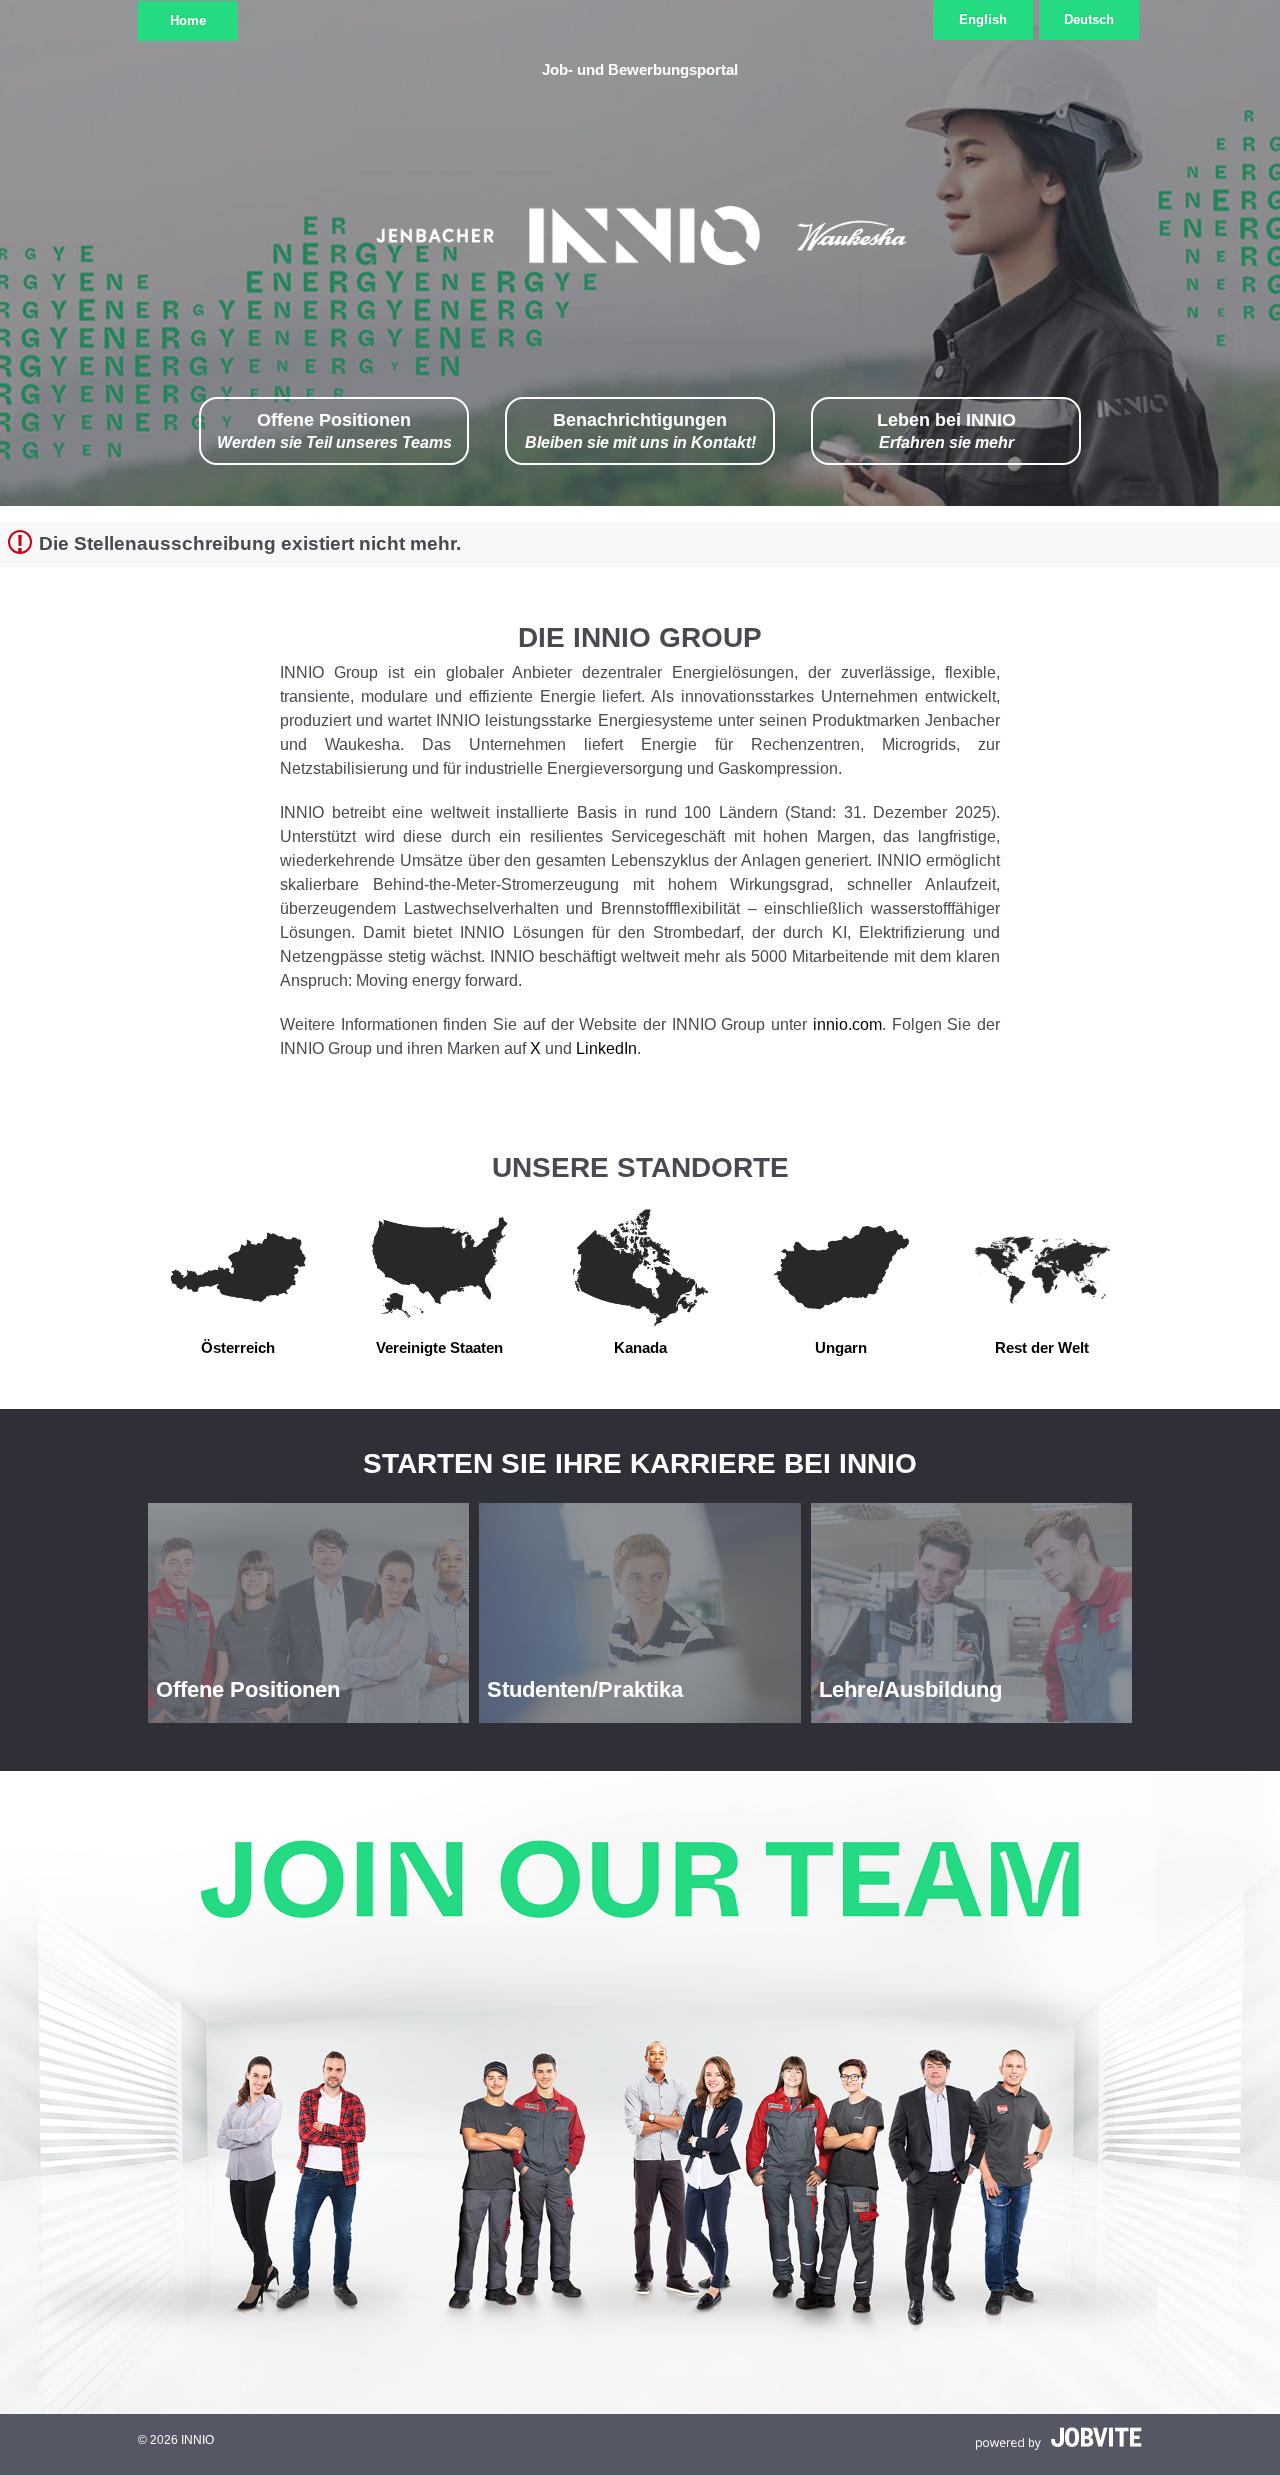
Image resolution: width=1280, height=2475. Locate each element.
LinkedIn (606, 1048)
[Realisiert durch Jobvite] (1059, 2438)
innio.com (847, 1024)
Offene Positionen (334, 430)
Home (188, 20)
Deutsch (1089, 19)
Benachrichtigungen (640, 430)
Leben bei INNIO (946, 430)
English (983, 19)
